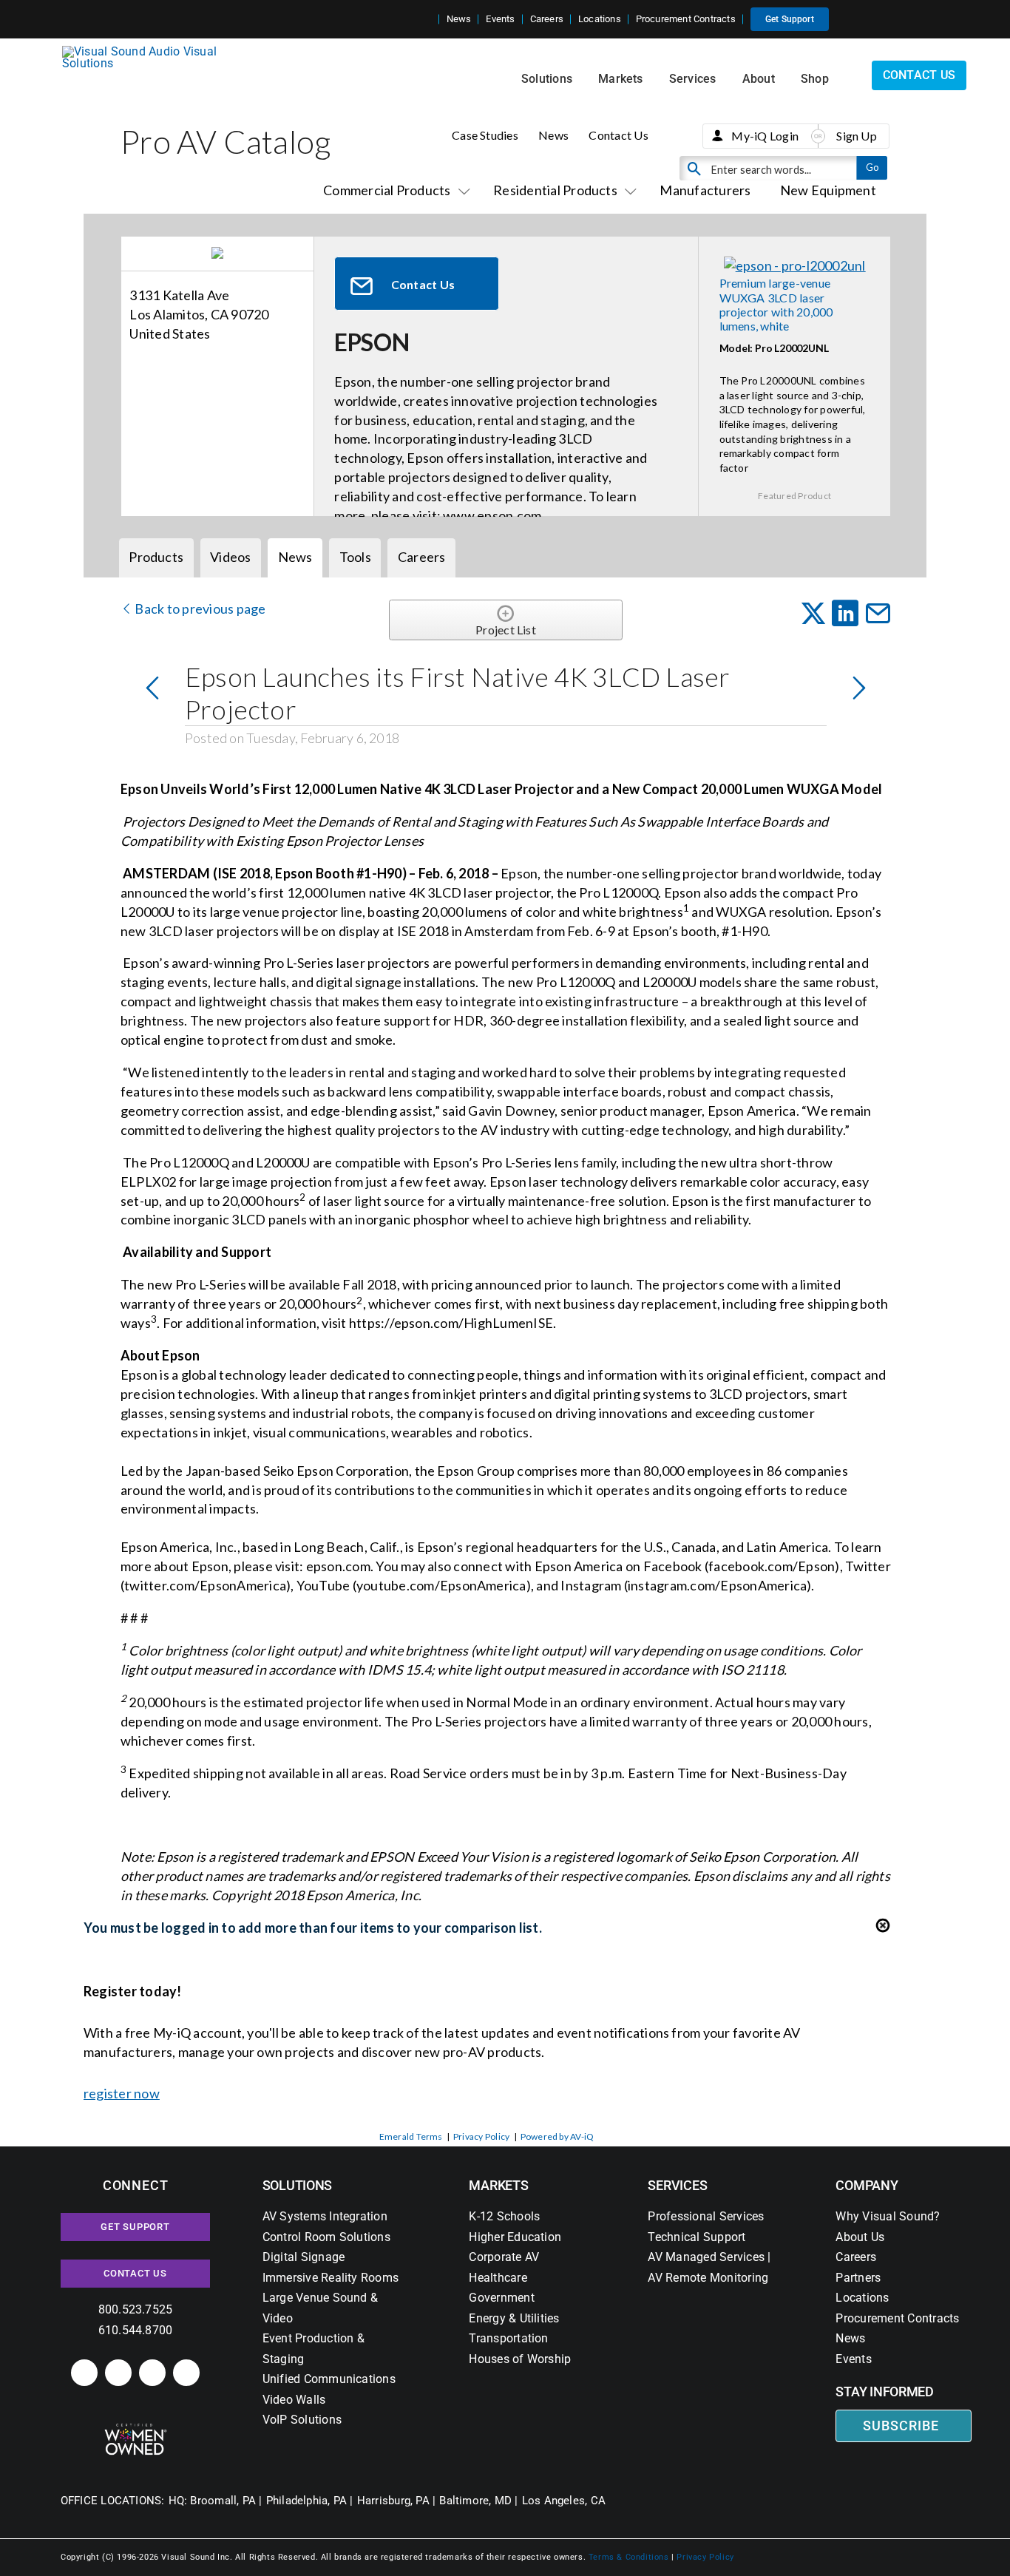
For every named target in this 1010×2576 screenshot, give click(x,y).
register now (122, 2093)
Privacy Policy (481, 2136)
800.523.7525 (136, 2309)
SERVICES (677, 2185)
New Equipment (828, 190)
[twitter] (152, 2373)
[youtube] (186, 2373)
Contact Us (618, 135)
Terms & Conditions (629, 2557)
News (553, 135)
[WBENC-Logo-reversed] (136, 2428)
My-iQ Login (765, 136)
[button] (427, 19)
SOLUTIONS (298, 2185)
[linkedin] (84, 2373)
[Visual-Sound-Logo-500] (146, 51)
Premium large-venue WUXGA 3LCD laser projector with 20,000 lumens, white (776, 304)
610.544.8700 (136, 2330)
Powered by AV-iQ (557, 2136)
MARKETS (498, 2185)
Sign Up (857, 136)
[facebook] (118, 2373)
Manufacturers (705, 190)
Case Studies (485, 135)
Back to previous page (199, 609)
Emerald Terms (411, 2136)
